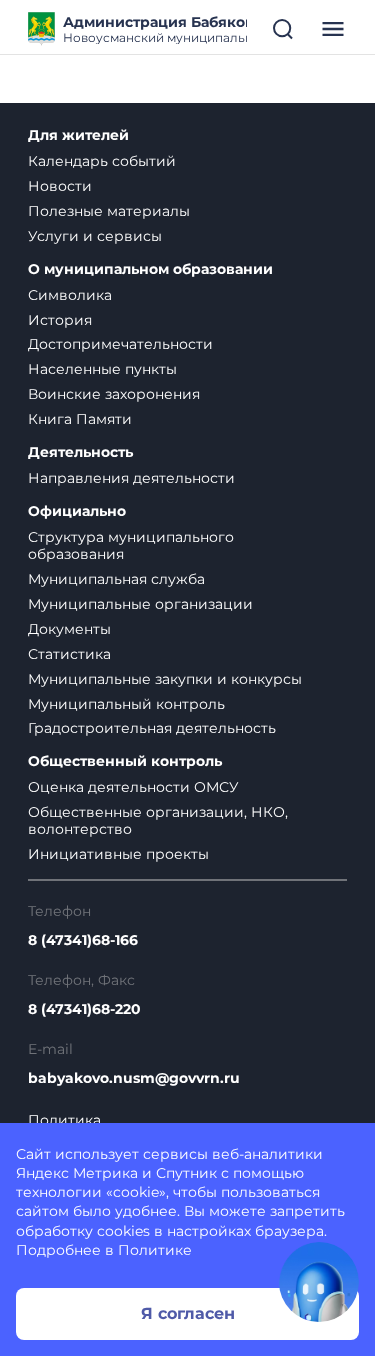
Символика (70, 295)
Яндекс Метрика (77, 1173)
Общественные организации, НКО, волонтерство (158, 820)
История (60, 320)
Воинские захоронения (114, 394)
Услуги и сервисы (95, 236)
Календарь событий (102, 161)
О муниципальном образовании (150, 269)
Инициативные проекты (118, 854)
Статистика (69, 654)
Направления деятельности (131, 478)
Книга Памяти (80, 419)
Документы (69, 629)
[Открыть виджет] (319, 1282)
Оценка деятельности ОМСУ (133, 787)
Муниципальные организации (140, 604)
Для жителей (78, 135)
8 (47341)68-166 (83, 940)
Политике (155, 1250)
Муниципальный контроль (126, 704)
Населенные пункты (102, 369)
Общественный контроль (125, 761)
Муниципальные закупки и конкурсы (165, 679)
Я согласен (188, 1313)
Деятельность (80, 452)
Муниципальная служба (116, 579)
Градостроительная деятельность (152, 728)
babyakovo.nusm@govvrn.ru (134, 1078)
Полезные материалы (109, 211)
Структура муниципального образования (131, 545)
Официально (77, 511)
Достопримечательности (120, 344)
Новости (60, 186)
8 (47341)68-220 (84, 1009)
